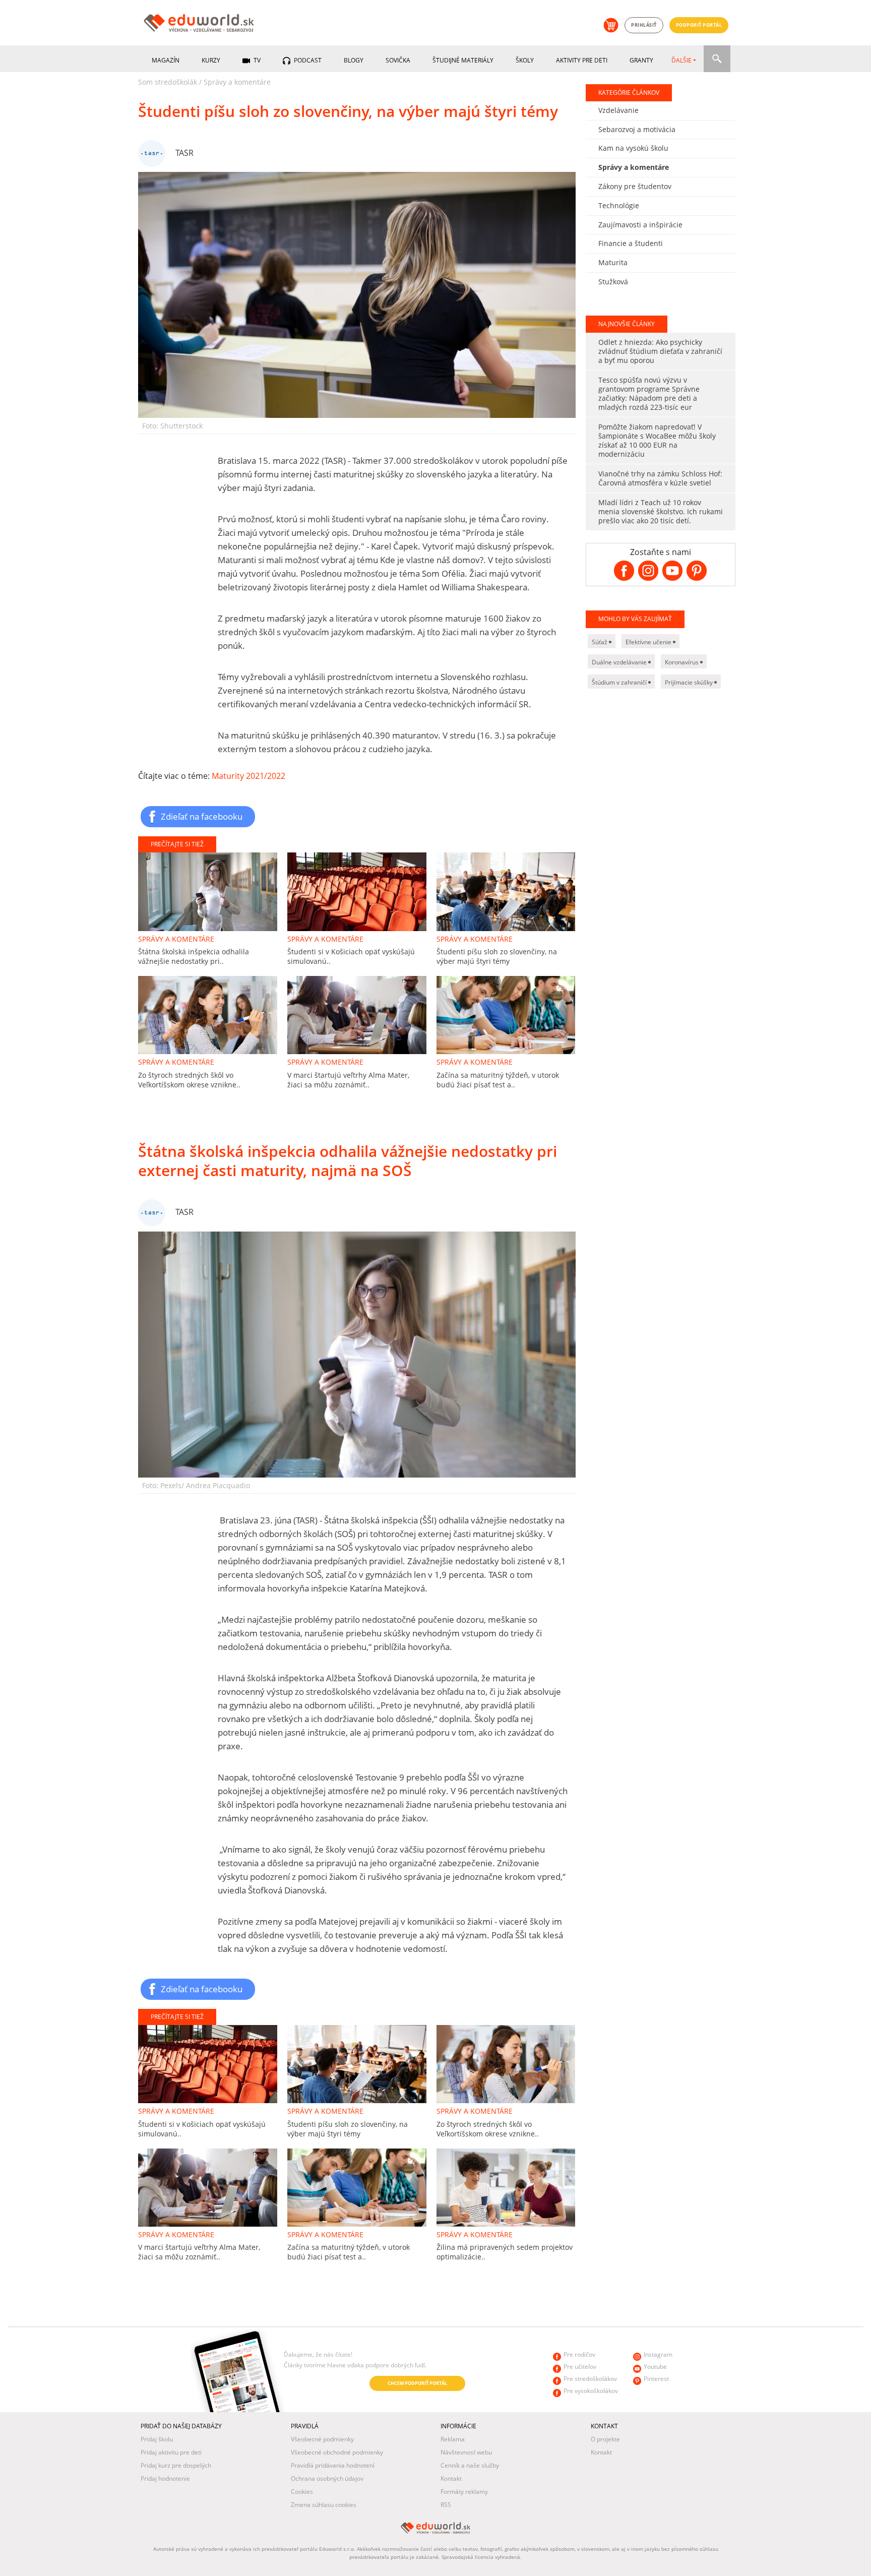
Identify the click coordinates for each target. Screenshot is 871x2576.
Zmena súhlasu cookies (324, 2505)
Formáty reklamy (464, 2492)
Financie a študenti (631, 243)
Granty (641, 60)
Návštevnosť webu (466, 2452)
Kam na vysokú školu (633, 148)
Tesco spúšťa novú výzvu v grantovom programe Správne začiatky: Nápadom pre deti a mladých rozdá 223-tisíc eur (649, 393)
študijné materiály (463, 60)
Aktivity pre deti (582, 60)
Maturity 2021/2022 (248, 776)
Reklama (453, 2439)
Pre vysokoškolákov (591, 2391)
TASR (184, 153)
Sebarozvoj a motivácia (637, 129)
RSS (446, 2505)
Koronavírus (682, 662)
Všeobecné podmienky (322, 2439)
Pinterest (656, 2379)
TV (256, 60)
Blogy (354, 60)
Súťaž (600, 642)
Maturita (613, 262)
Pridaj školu (157, 2439)
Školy (525, 60)
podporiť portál (699, 25)
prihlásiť (644, 25)
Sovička (398, 60)
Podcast (307, 60)
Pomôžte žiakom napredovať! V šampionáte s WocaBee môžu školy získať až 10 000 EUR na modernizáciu (657, 440)
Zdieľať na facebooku (202, 816)
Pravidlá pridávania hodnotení (333, 2465)
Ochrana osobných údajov (327, 2478)
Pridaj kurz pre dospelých (176, 2465)
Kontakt (451, 2478)
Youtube (655, 2367)
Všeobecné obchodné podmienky (337, 2452)
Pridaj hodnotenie (165, 2478)
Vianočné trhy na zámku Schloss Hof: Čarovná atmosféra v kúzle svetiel (660, 478)
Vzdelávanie (618, 110)
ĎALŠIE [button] (681, 60)
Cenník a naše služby (470, 2465)
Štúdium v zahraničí (620, 682)
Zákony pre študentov (635, 186)
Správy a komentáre (237, 82)
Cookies (302, 2492)
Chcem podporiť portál (417, 2383)
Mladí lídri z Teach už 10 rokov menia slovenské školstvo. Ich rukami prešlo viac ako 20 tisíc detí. (661, 511)
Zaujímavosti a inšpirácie (640, 225)
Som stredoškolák (168, 82)
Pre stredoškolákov (590, 2379)
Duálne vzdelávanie (620, 662)
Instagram (658, 2354)
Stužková (613, 282)
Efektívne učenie (649, 642)
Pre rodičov (579, 2354)
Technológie (619, 205)
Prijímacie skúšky (690, 682)
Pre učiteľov (580, 2367)
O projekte (605, 2439)
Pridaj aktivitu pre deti (171, 2452)
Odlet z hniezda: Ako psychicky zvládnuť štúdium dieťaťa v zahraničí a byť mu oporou (660, 351)
